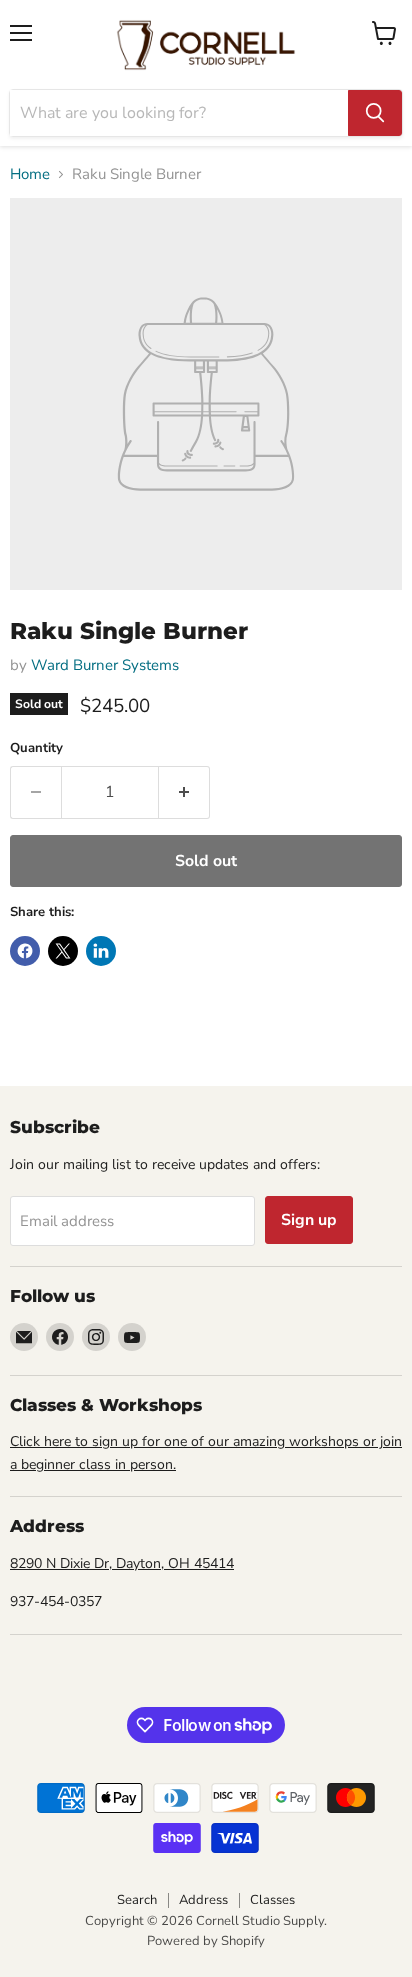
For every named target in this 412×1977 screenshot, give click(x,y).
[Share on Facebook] (25, 951)
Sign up (309, 1220)
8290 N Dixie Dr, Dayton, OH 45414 (122, 1563)
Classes (272, 1900)
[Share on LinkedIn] (101, 951)
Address (203, 1900)
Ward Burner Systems (105, 665)
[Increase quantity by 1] (184, 792)
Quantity (36, 748)
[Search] (375, 113)
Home (30, 174)
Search (137, 1900)
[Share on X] (63, 951)
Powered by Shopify (206, 1941)
